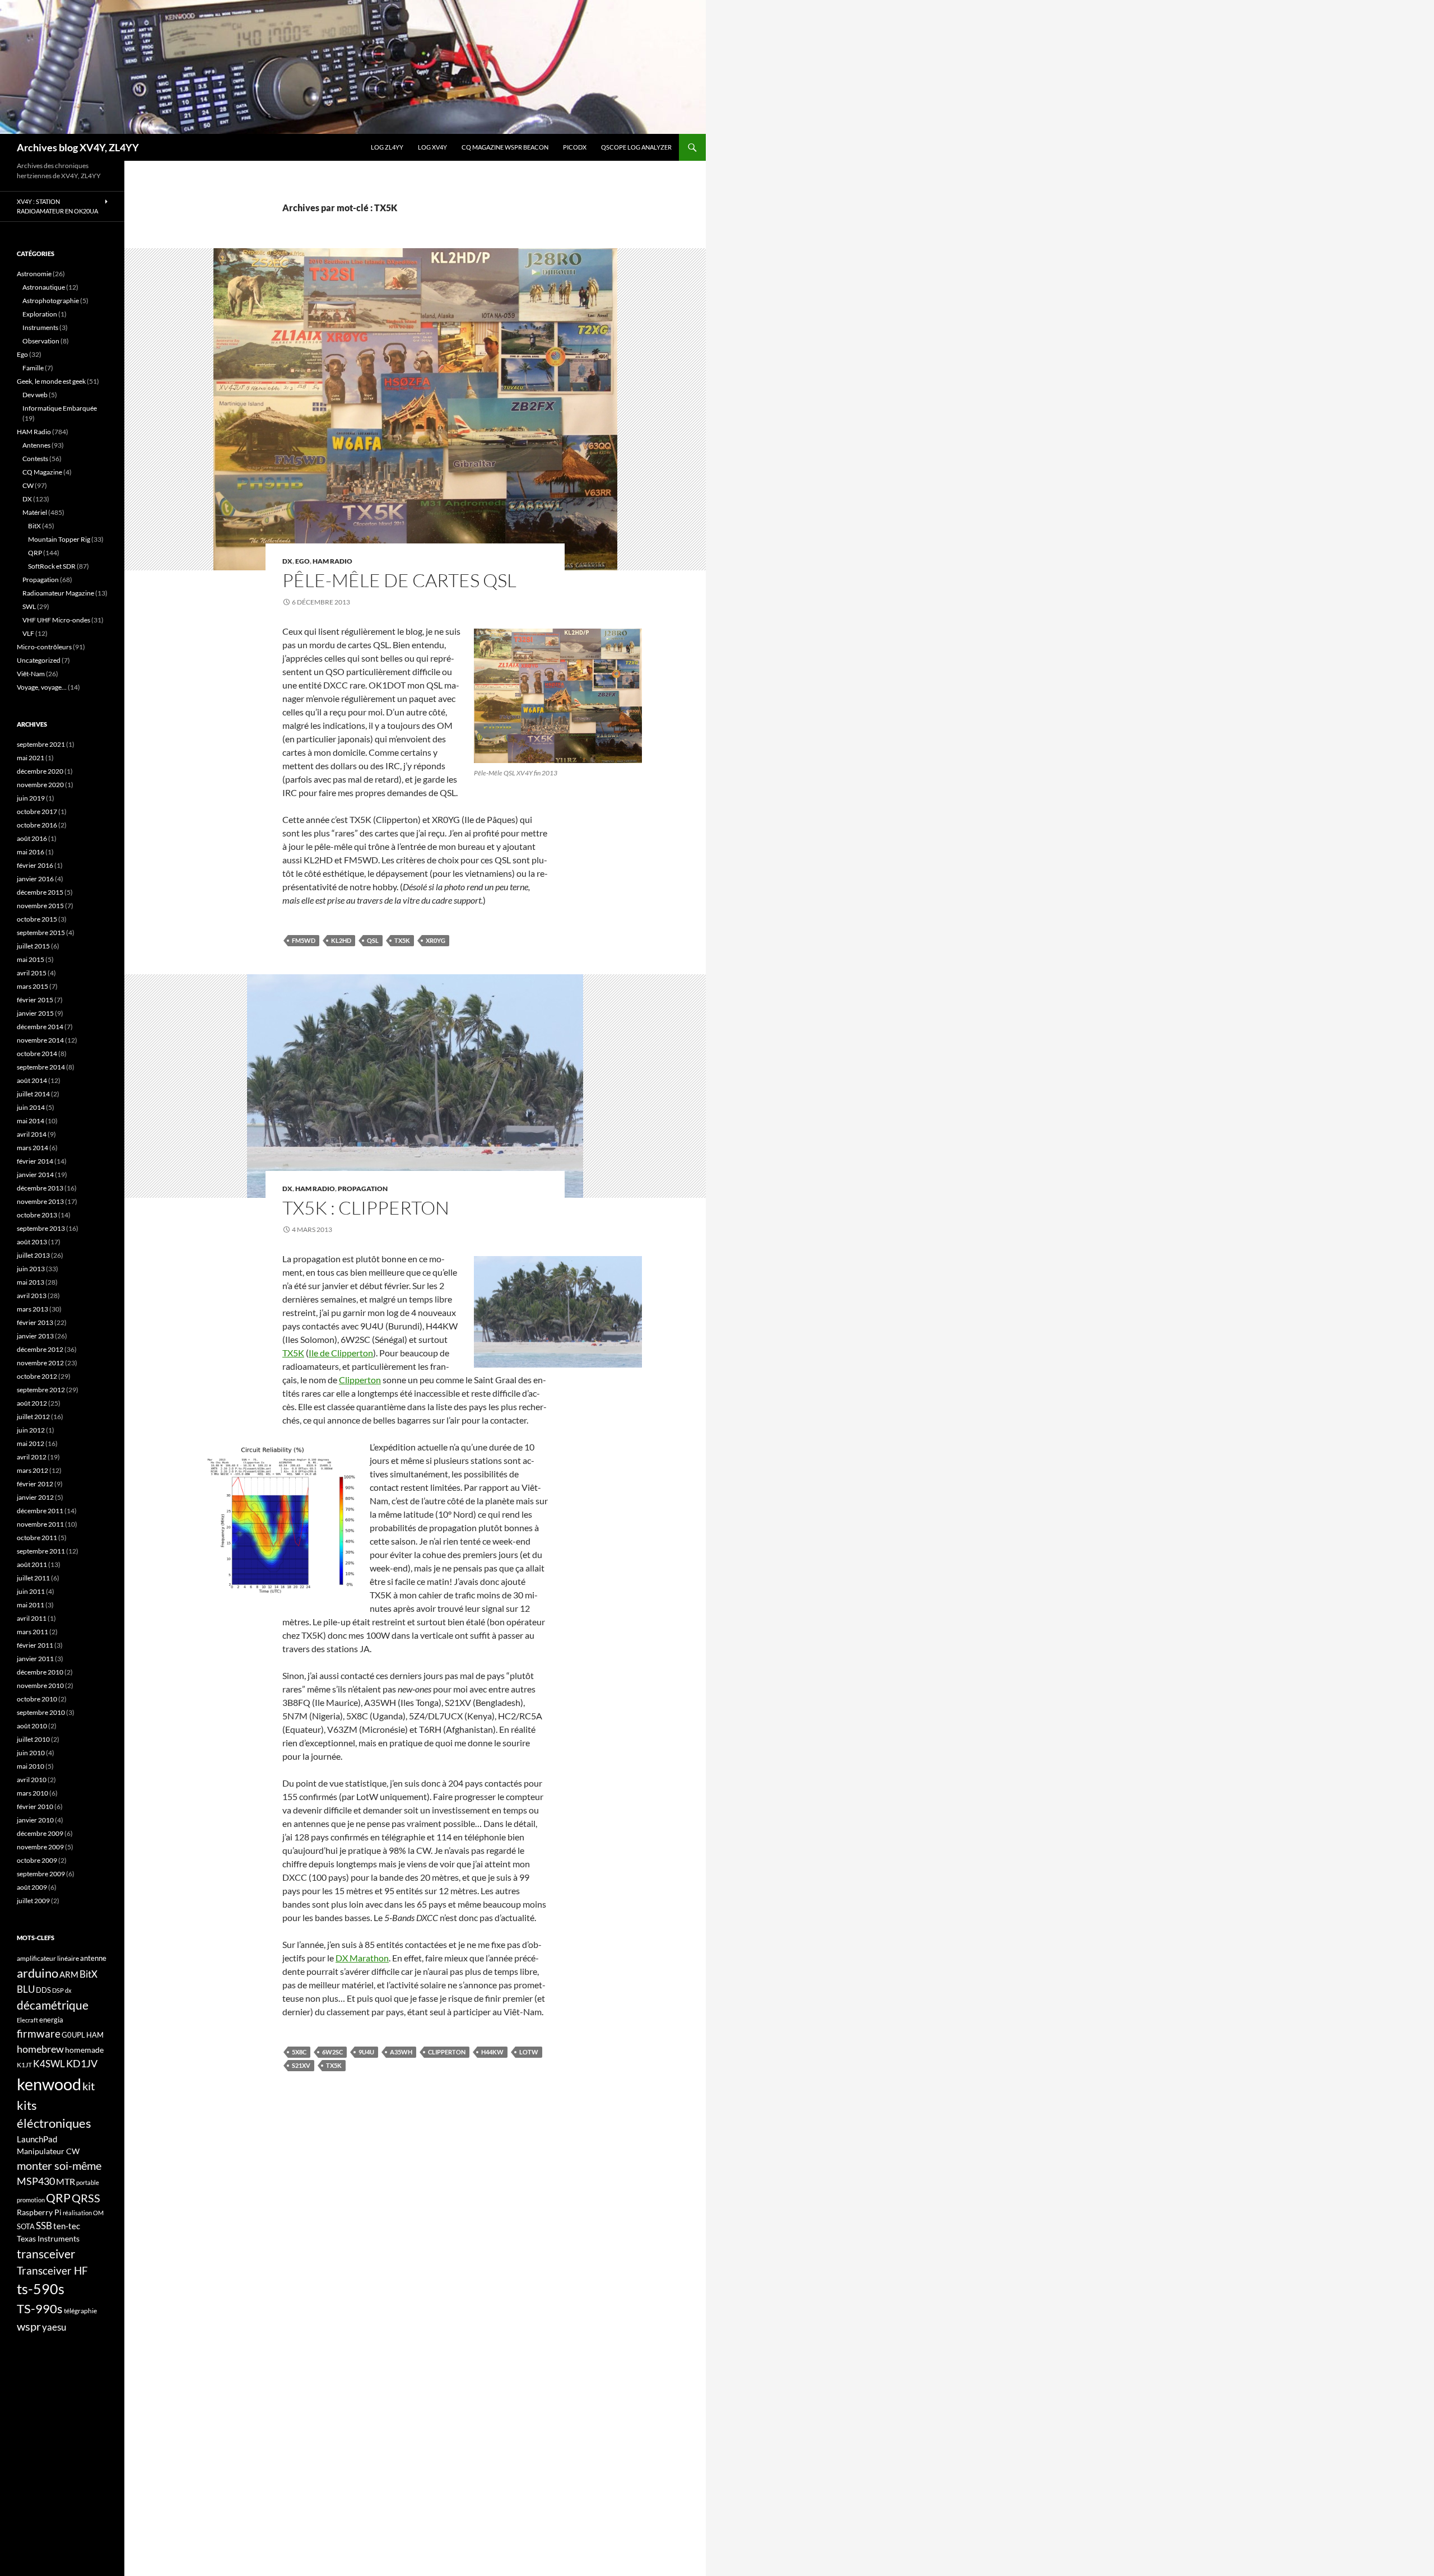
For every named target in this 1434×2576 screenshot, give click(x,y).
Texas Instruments (48, 2238)
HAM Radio (332, 561)
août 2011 (32, 1564)
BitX (34, 526)
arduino (38, 1973)
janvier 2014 (35, 1175)
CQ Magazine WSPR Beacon (505, 147)
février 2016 (35, 865)
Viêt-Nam (31, 674)
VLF (28, 633)
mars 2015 (32, 986)
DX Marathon (362, 1958)
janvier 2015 (35, 1013)
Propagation (363, 1189)
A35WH (401, 2052)
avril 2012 (32, 1457)
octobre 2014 (37, 1054)
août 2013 (32, 1242)
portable (88, 2182)
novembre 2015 (40, 906)
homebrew (40, 2049)
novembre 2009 (40, 1847)
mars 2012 (32, 1470)
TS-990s (40, 2309)
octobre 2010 (37, 1699)
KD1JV (82, 2063)
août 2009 (32, 1887)
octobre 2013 (37, 1215)
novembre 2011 (40, 1524)
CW (28, 485)
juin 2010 (31, 1753)
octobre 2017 (37, 812)
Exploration (40, 314)
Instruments (40, 327)
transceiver (46, 2254)
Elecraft (27, 2020)
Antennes (36, 445)
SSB (44, 2226)
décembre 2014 (40, 1027)
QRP (35, 553)
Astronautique (44, 287)
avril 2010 (32, 1780)
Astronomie (34, 274)
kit (89, 2086)
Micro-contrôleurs (44, 647)
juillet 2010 (33, 1739)
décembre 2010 (40, 1672)
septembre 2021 (41, 744)
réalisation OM (83, 2213)
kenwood (49, 2084)
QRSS (86, 2198)
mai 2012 (31, 1443)
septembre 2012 (41, 1390)
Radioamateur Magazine (58, 593)
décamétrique (53, 2005)
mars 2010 (32, 1793)
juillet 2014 (33, 1094)
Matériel (35, 512)
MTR (66, 2181)
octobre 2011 (37, 1538)
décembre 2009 (40, 1833)
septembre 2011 (41, 1551)
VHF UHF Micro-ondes (56, 620)
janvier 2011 (35, 1659)
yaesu (54, 2327)
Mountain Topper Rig (59, 539)
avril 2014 (32, 1134)
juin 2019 (31, 798)
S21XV (301, 2065)
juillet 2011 (33, 1578)
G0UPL (73, 2035)
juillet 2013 (33, 1255)
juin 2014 (31, 1107)
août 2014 (32, 1080)
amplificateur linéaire (48, 1958)
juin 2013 (31, 1269)
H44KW (492, 2052)
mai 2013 (31, 1282)
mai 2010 (31, 1766)
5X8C (299, 2052)
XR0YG (436, 940)
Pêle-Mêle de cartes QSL (399, 580)
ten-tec (67, 2226)
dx (68, 1990)
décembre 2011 (40, 1511)
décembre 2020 (40, 771)
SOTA (26, 2226)
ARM (69, 1974)
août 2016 (32, 838)
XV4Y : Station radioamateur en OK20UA (57, 206)
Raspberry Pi (39, 2212)
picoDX (575, 147)
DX (287, 561)
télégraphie (80, 2311)
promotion (31, 2200)
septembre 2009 (41, 1874)
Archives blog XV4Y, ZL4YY (78, 147)
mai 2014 (31, 1121)
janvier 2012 (35, 1497)
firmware (39, 2034)
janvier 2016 (35, 879)
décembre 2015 (40, 892)
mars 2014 (32, 1148)
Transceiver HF (52, 2270)
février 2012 (35, 1484)
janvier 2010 (35, 1820)
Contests (35, 459)
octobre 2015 (37, 919)
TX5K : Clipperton (366, 1208)
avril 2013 (32, 1296)
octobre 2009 (37, 1860)
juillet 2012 (33, 1417)
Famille (33, 368)
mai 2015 (31, 959)
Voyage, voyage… (42, 687)
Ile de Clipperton (341, 1353)
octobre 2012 (37, 1376)
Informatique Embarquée (60, 408)
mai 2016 (31, 852)
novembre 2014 (40, 1040)
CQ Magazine (42, 472)
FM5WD (304, 940)
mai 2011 (31, 1605)
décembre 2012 (40, 1349)
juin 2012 (31, 1430)
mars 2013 (32, 1309)
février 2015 (35, 1000)
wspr (29, 2326)
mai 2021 (31, 758)
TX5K (402, 940)
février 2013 (35, 1322)
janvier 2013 (35, 1336)
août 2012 (32, 1403)
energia (51, 2020)
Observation (41, 341)
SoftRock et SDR (52, 566)
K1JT (24, 2065)
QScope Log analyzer (636, 147)
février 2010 (35, 1807)
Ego (302, 561)
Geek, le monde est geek (51, 381)
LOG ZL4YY (387, 147)
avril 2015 (32, 973)
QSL (373, 940)
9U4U (366, 2052)
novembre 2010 (40, 1685)
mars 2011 (32, 1632)
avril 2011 (32, 1618)
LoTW (529, 2052)
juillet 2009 (33, 1901)
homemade (84, 2050)
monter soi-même (59, 2165)
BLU (26, 1989)
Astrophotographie (51, 301)
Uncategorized (39, 660)
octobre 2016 (37, 825)
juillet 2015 (33, 946)
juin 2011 (31, 1591)
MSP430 (36, 2181)
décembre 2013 (40, 1188)
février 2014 (35, 1161)
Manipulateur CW (48, 2151)
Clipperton (360, 1380)
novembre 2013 (40, 1201)
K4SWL (49, 2064)
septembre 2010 (41, 1712)
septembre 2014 (41, 1067)
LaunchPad (37, 2139)
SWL (29, 606)
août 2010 (32, 1726)
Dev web (35, 395)
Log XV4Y (432, 147)
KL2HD (341, 940)
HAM (95, 2035)
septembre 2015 (41, 933)
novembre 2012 (40, 1363)
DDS (43, 1990)
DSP (58, 1990)
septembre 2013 (41, 1228)
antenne (93, 1958)
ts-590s (41, 2289)
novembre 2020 (40, 785)
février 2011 (35, 1645)
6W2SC (332, 2052)
